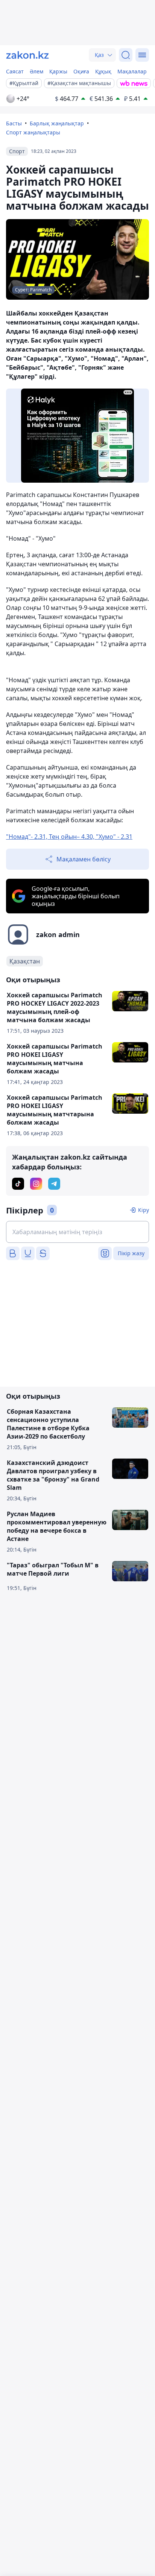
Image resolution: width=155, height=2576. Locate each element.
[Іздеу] (126, 55)
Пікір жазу (131, 1253)
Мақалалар (132, 71)
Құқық (103, 71)
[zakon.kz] (27, 55)
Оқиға (81, 71)
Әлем (36, 71)
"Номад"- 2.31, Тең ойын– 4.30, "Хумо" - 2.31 (69, 837)
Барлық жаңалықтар (57, 123)
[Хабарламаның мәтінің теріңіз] (77, 1232)
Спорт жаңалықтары (33, 132)
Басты (14, 123)
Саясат (15, 71)
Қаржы (58, 71)
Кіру (144, 1210)
